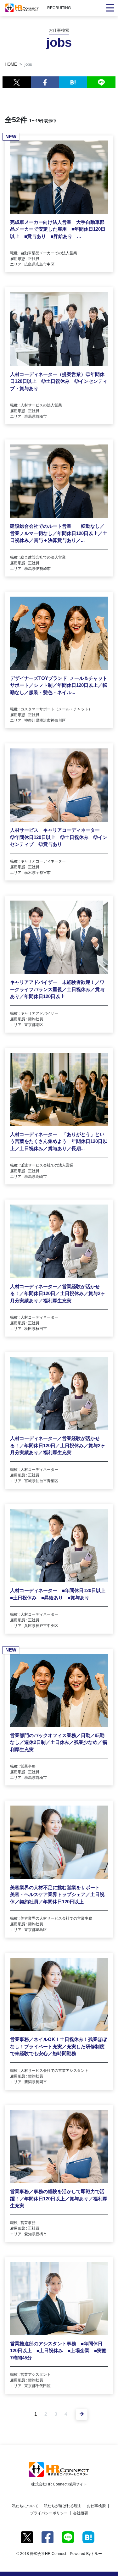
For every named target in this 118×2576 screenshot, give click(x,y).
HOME (11, 64)
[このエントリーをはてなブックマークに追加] (73, 82)
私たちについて (25, 2506)
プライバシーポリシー (49, 2513)
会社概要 (81, 2513)
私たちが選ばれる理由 (63, 2506)
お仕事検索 (96, 2506)
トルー (96, 2554)
